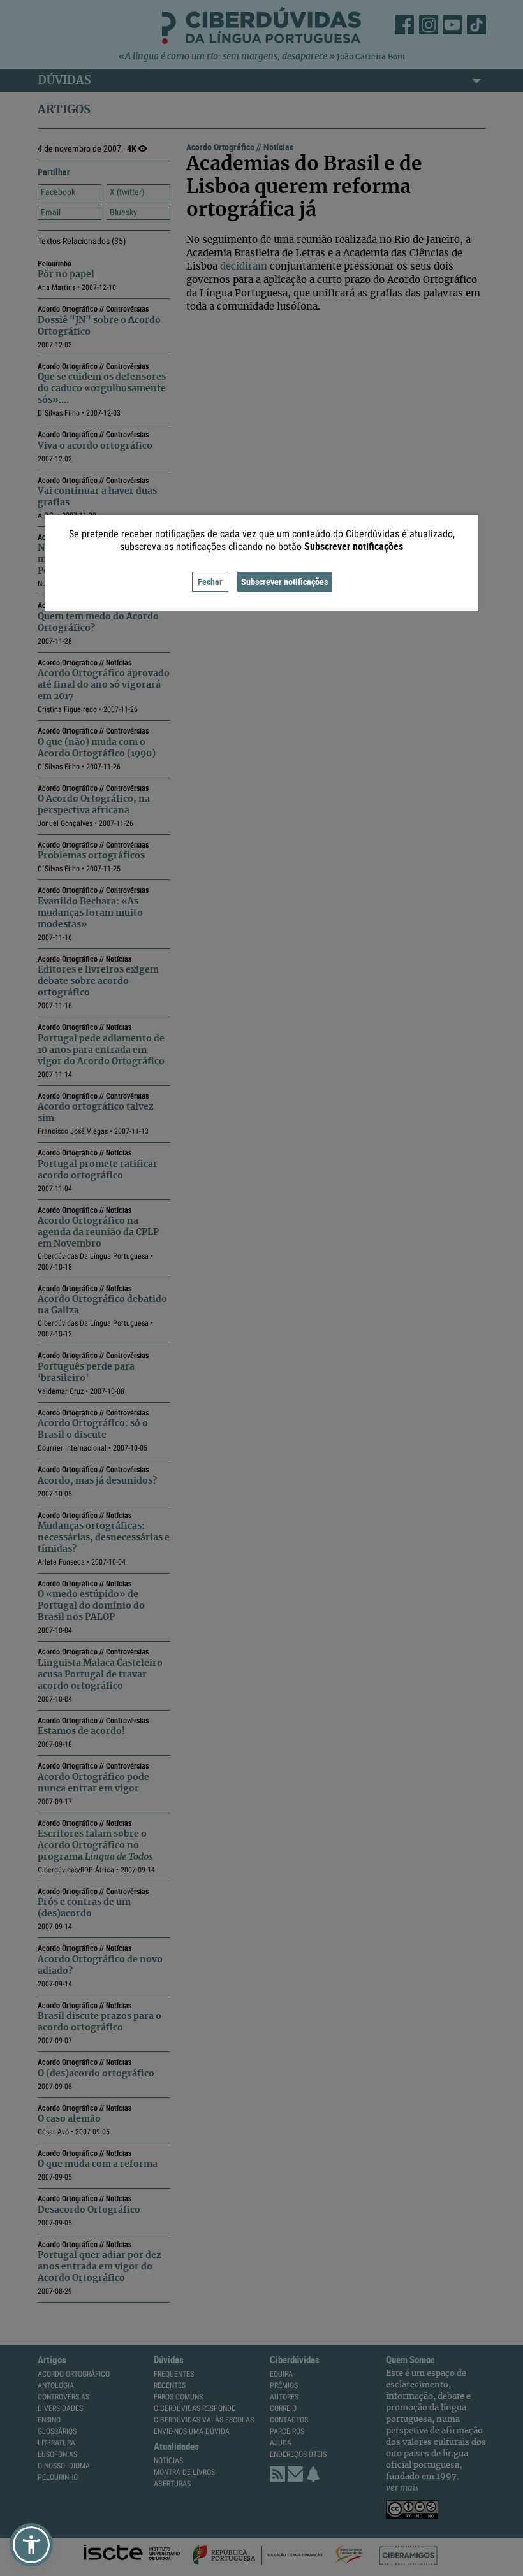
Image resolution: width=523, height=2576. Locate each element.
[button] (31, 2545)
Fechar (210, 582)
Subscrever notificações (284, 582)
